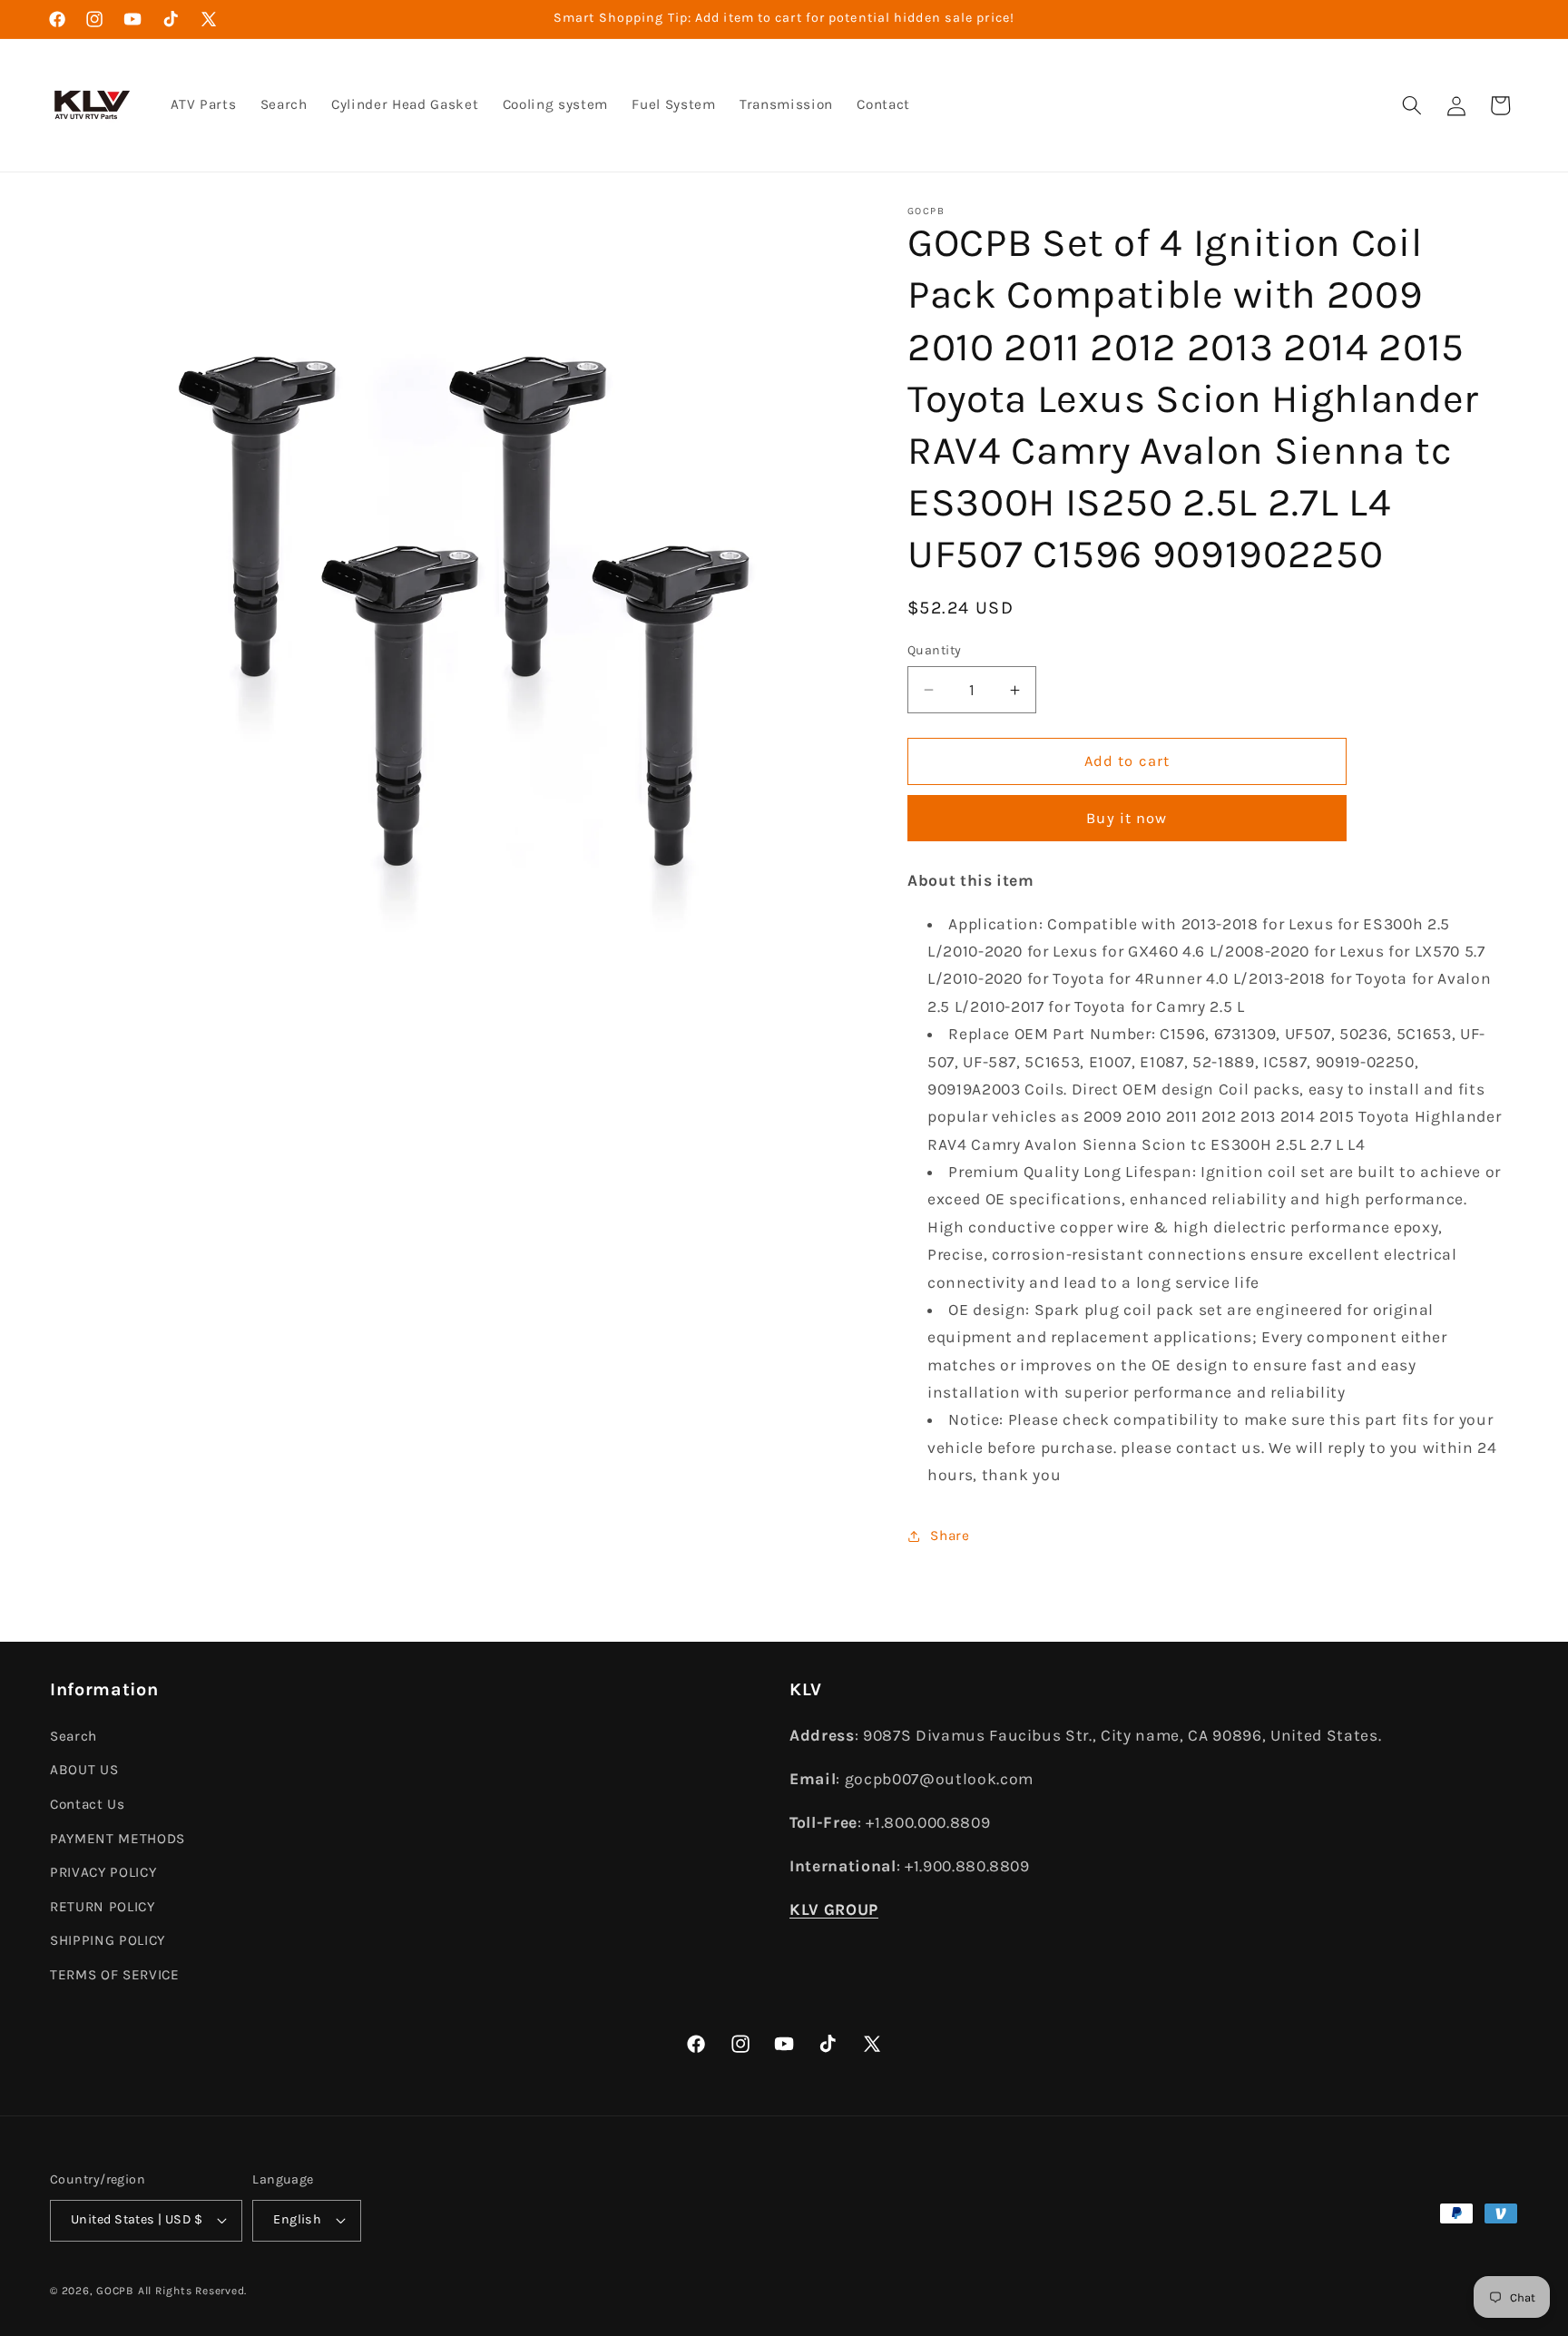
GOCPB (115, 2291)
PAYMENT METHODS (118, 1839)
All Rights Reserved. (192, 2291)
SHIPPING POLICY (108, 1940)
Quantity (935, 650)
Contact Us (88, 1804)
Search (73, 1736)
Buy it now (1127, 818)
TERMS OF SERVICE (115, 1975)
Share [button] (950, 1536)
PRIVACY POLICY (103, 1872)
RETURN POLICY (103, 1907)
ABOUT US (84, 1770)
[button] (1412, 105)
